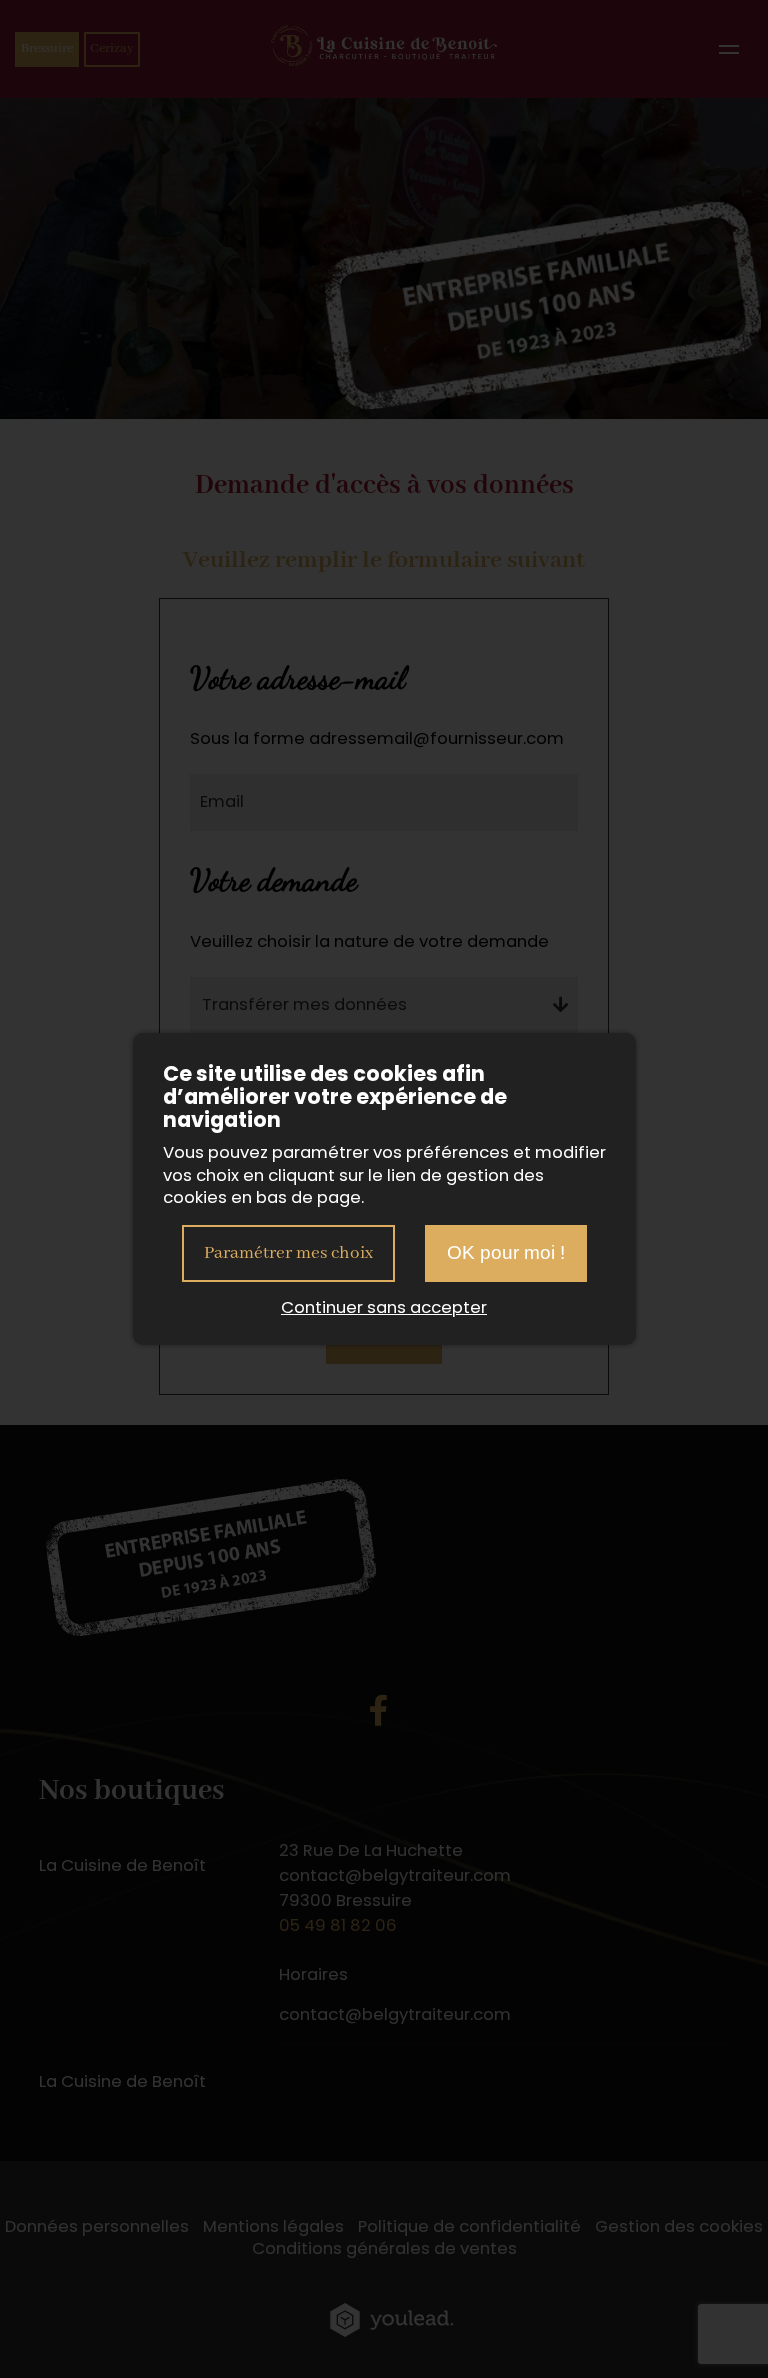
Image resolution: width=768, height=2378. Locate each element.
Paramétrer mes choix (288, 1253)
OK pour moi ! (506, 1252)
